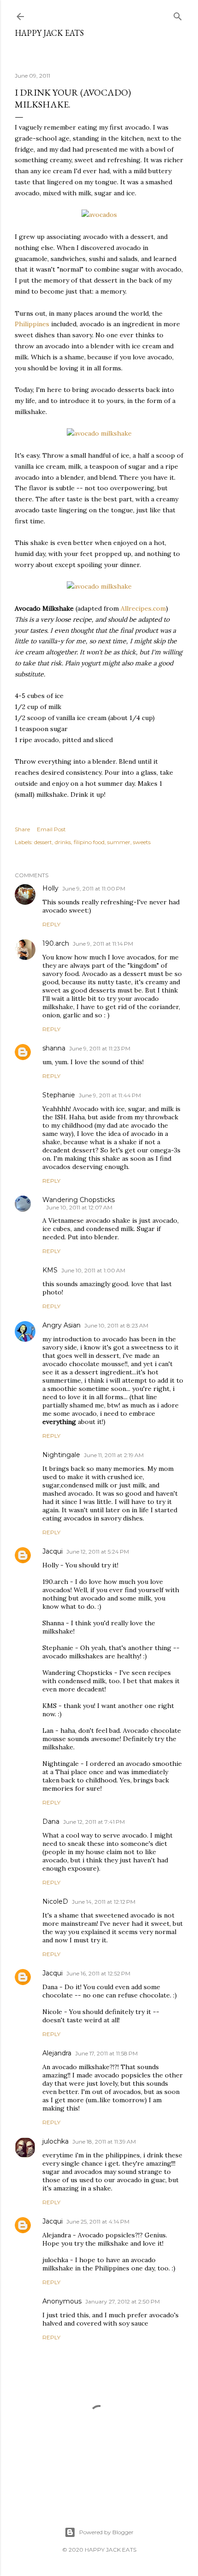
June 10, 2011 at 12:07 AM (79, 1207)
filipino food (89, 842)
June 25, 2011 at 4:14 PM (98, 2221)
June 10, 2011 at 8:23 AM (116, 1325)
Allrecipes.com (143, 608)
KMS (50, 1270)
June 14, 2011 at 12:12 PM (104, 1902)
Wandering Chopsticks (79, 1200)
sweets (142, 842)
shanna (54, 1048)
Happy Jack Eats (49, 33)
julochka (55, 2141)
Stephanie (59, 1095)
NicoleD (55, 1901)
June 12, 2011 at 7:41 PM (94, 1822)
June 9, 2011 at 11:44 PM (110, 1095)
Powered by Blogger (106, 2532)
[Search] (178, 14)
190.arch (56, 943)
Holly (50, 888)
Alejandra (57, 2053)
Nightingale (61, 1455)
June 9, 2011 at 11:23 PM (100, 1048)
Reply (51, 924)
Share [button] (22, 829)
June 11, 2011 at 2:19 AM (114, 1455)
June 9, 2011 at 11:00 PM (94, 888)
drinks (63, 842)
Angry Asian (61, 1325)
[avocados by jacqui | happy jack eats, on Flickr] (99, 215)
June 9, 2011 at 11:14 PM (103, 944)
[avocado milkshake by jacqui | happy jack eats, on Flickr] (99, 433)
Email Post (51, 829)
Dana (51, 1821)
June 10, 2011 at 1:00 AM (93, 1270)
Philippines (32, 324)
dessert (43, 842)
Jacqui (52, 1551)
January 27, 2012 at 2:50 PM (122, 2301)
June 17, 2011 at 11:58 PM (106, 2053)
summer (119, 842)
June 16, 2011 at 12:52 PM (98, 1973)
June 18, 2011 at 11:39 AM (104, 2142)
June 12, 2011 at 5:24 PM (98, 1552)
